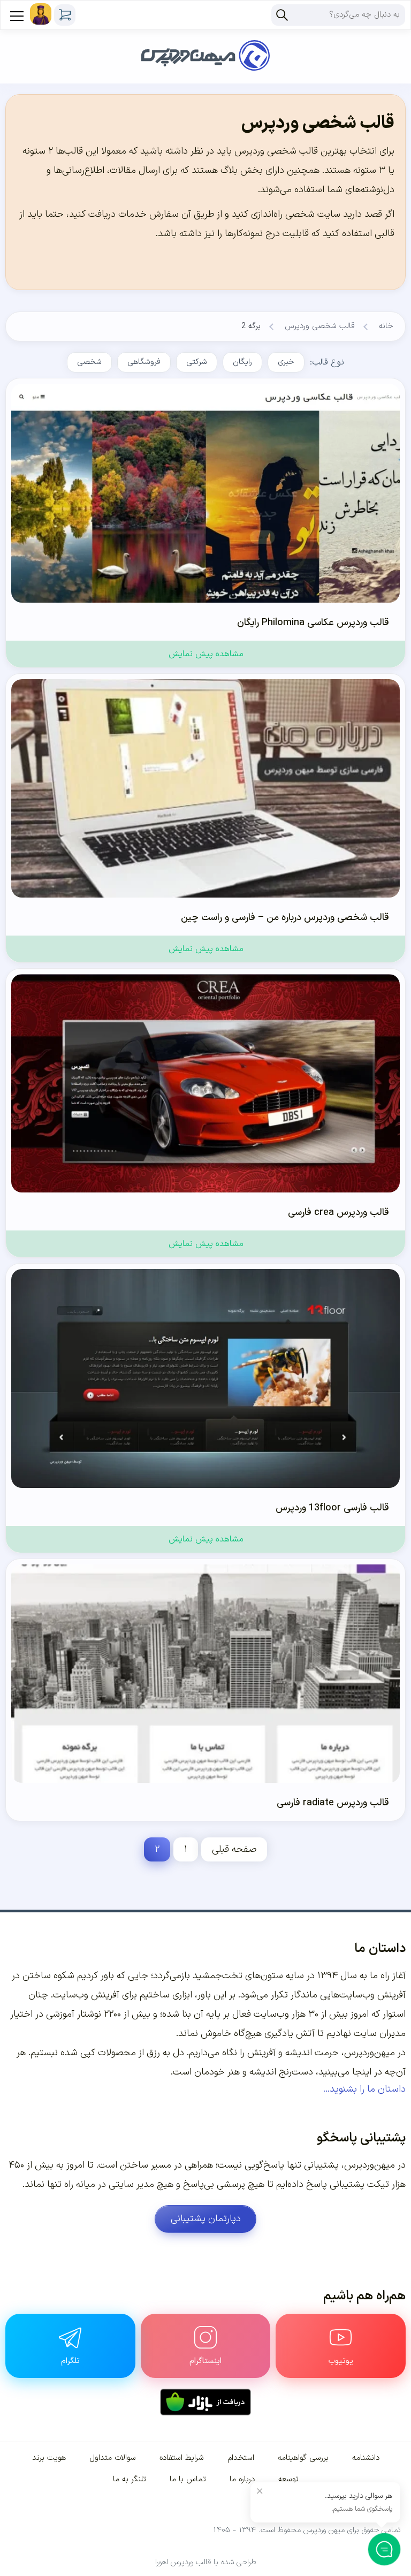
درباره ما (242, 2479)
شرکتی (197, 362)
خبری (286, 362)
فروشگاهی (144, 362)
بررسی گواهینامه (303, 2458)
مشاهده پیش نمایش (206, 654)
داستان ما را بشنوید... (364, 2089)
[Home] (205, 42)
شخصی (89, 362)
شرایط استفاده (182, 2458)
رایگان (242, 362)
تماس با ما (188, 2479)
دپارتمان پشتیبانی (206, 2219)
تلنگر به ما (130, 2479)
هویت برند (49, 2458)
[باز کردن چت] (385, 2550)
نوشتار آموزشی (74, 2014)
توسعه (288, 2479)
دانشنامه (366, 2458)
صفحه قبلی (234, 1849)
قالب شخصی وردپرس (320, 326)
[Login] (41, 14)
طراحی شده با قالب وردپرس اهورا (206, 2562)
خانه (386, 326)
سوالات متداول (113, 2458)
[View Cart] (65, 15)
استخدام (241, 2458)
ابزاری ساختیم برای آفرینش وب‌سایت (123, 1995)
